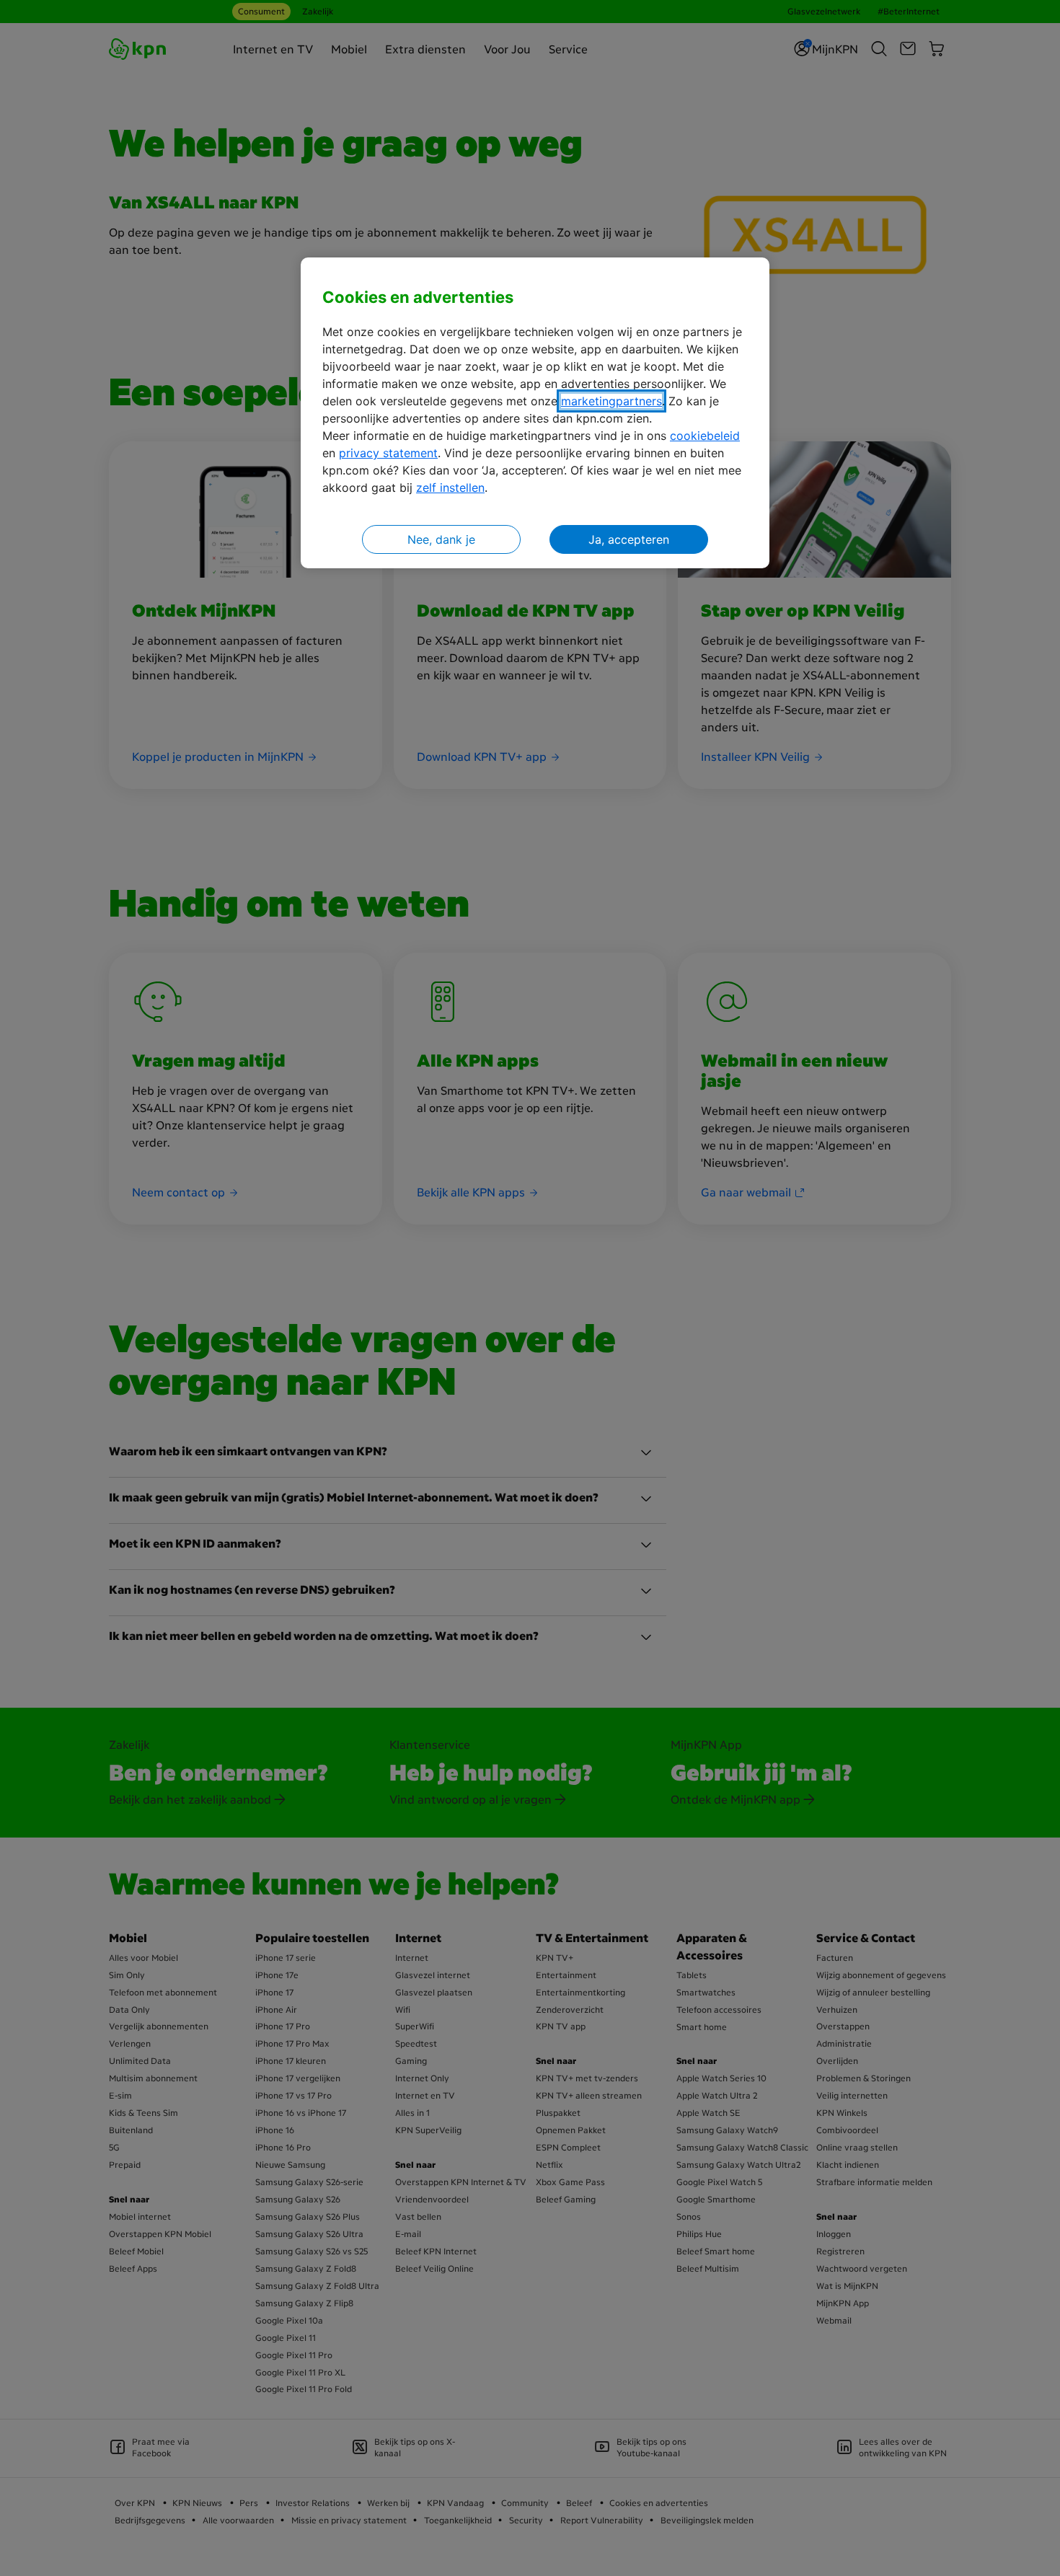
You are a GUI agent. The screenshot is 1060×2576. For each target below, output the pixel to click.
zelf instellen (450, 488)
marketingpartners (611, 401)
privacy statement (388, 453)
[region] (535, 413)
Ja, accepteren (629, 539)
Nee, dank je (441, 539)
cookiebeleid (705, 436)
